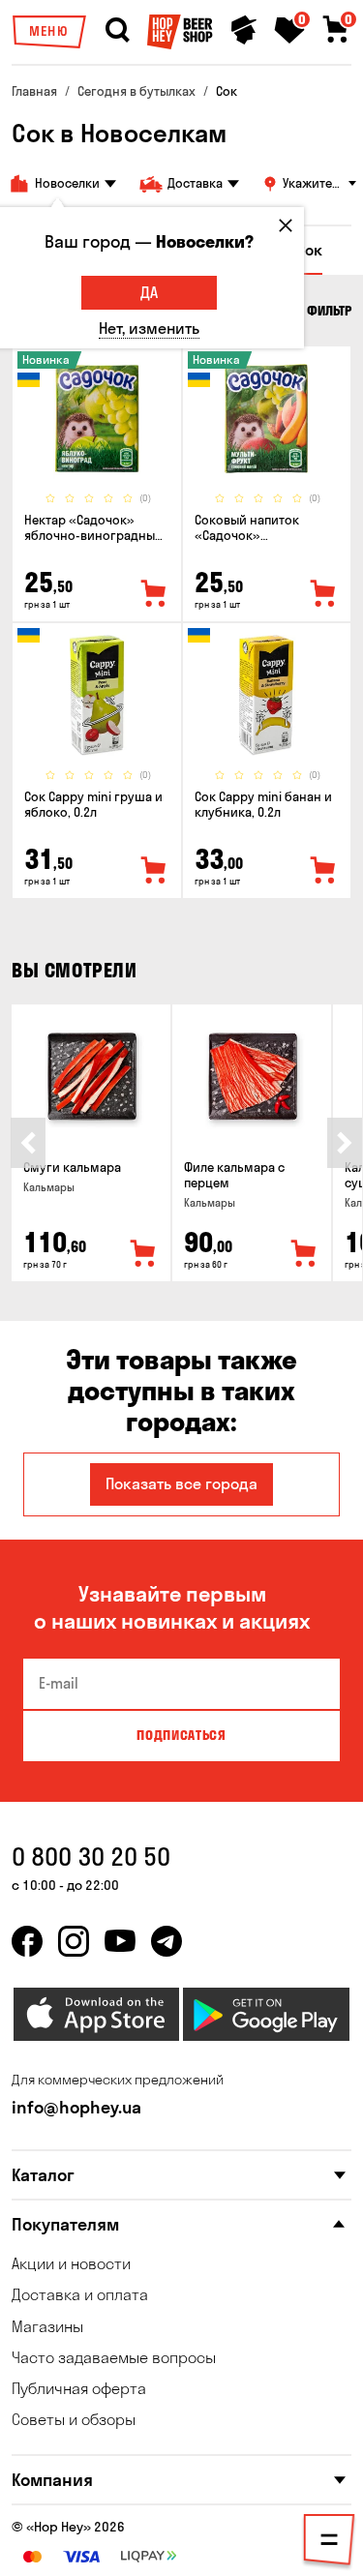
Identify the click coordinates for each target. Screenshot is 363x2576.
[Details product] (97, 419)
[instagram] (74, 1941)
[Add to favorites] (154, 594)
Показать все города (181, 1483)
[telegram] (166, 1941)
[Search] (117, 30)
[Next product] (345, 1143)
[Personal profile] (244, 30)
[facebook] (27, 1941)
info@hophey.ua (76, 2107)
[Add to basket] (143, 1254)
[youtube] (120, 1941)
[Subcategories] (329, 2543)
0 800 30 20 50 (91, 1857)
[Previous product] (28, 1143)
